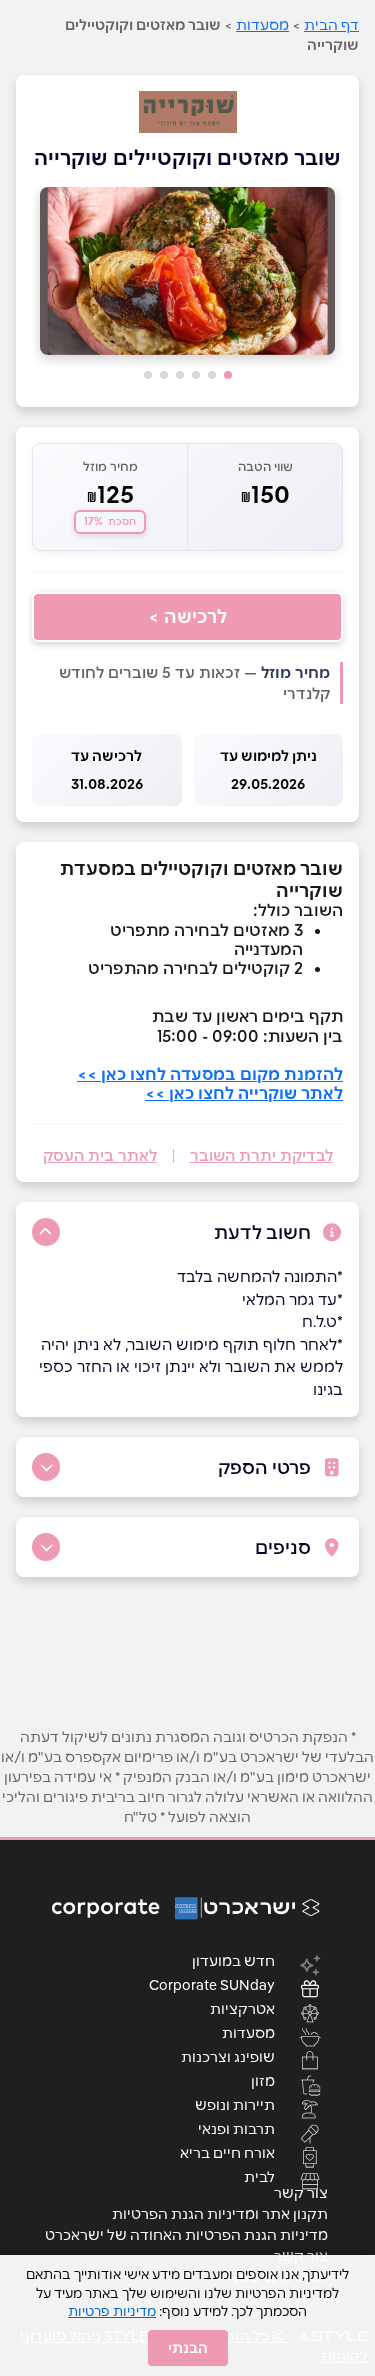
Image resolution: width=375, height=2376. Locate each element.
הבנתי (188, 2348)
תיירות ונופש (235, 2104)
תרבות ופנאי (236, 2128)
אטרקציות (242, 2008)
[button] (228, 375)
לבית (259, 2176)
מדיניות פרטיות (112, 2311)
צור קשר (301, 2193)
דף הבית (331, 25)
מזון (263, 2080)
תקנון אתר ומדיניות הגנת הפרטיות (220, 2214)
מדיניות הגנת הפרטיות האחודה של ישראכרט (186, 2235)
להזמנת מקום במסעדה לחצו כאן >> (210, 1074)
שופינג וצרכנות (228, 2056)
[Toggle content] (46, 1232)
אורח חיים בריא (227, 2152)
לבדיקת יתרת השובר (261, 1155)
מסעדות (262, 25)
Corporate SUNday (212, 1984)
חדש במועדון (233, 1960)
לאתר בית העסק (100, 1155)
